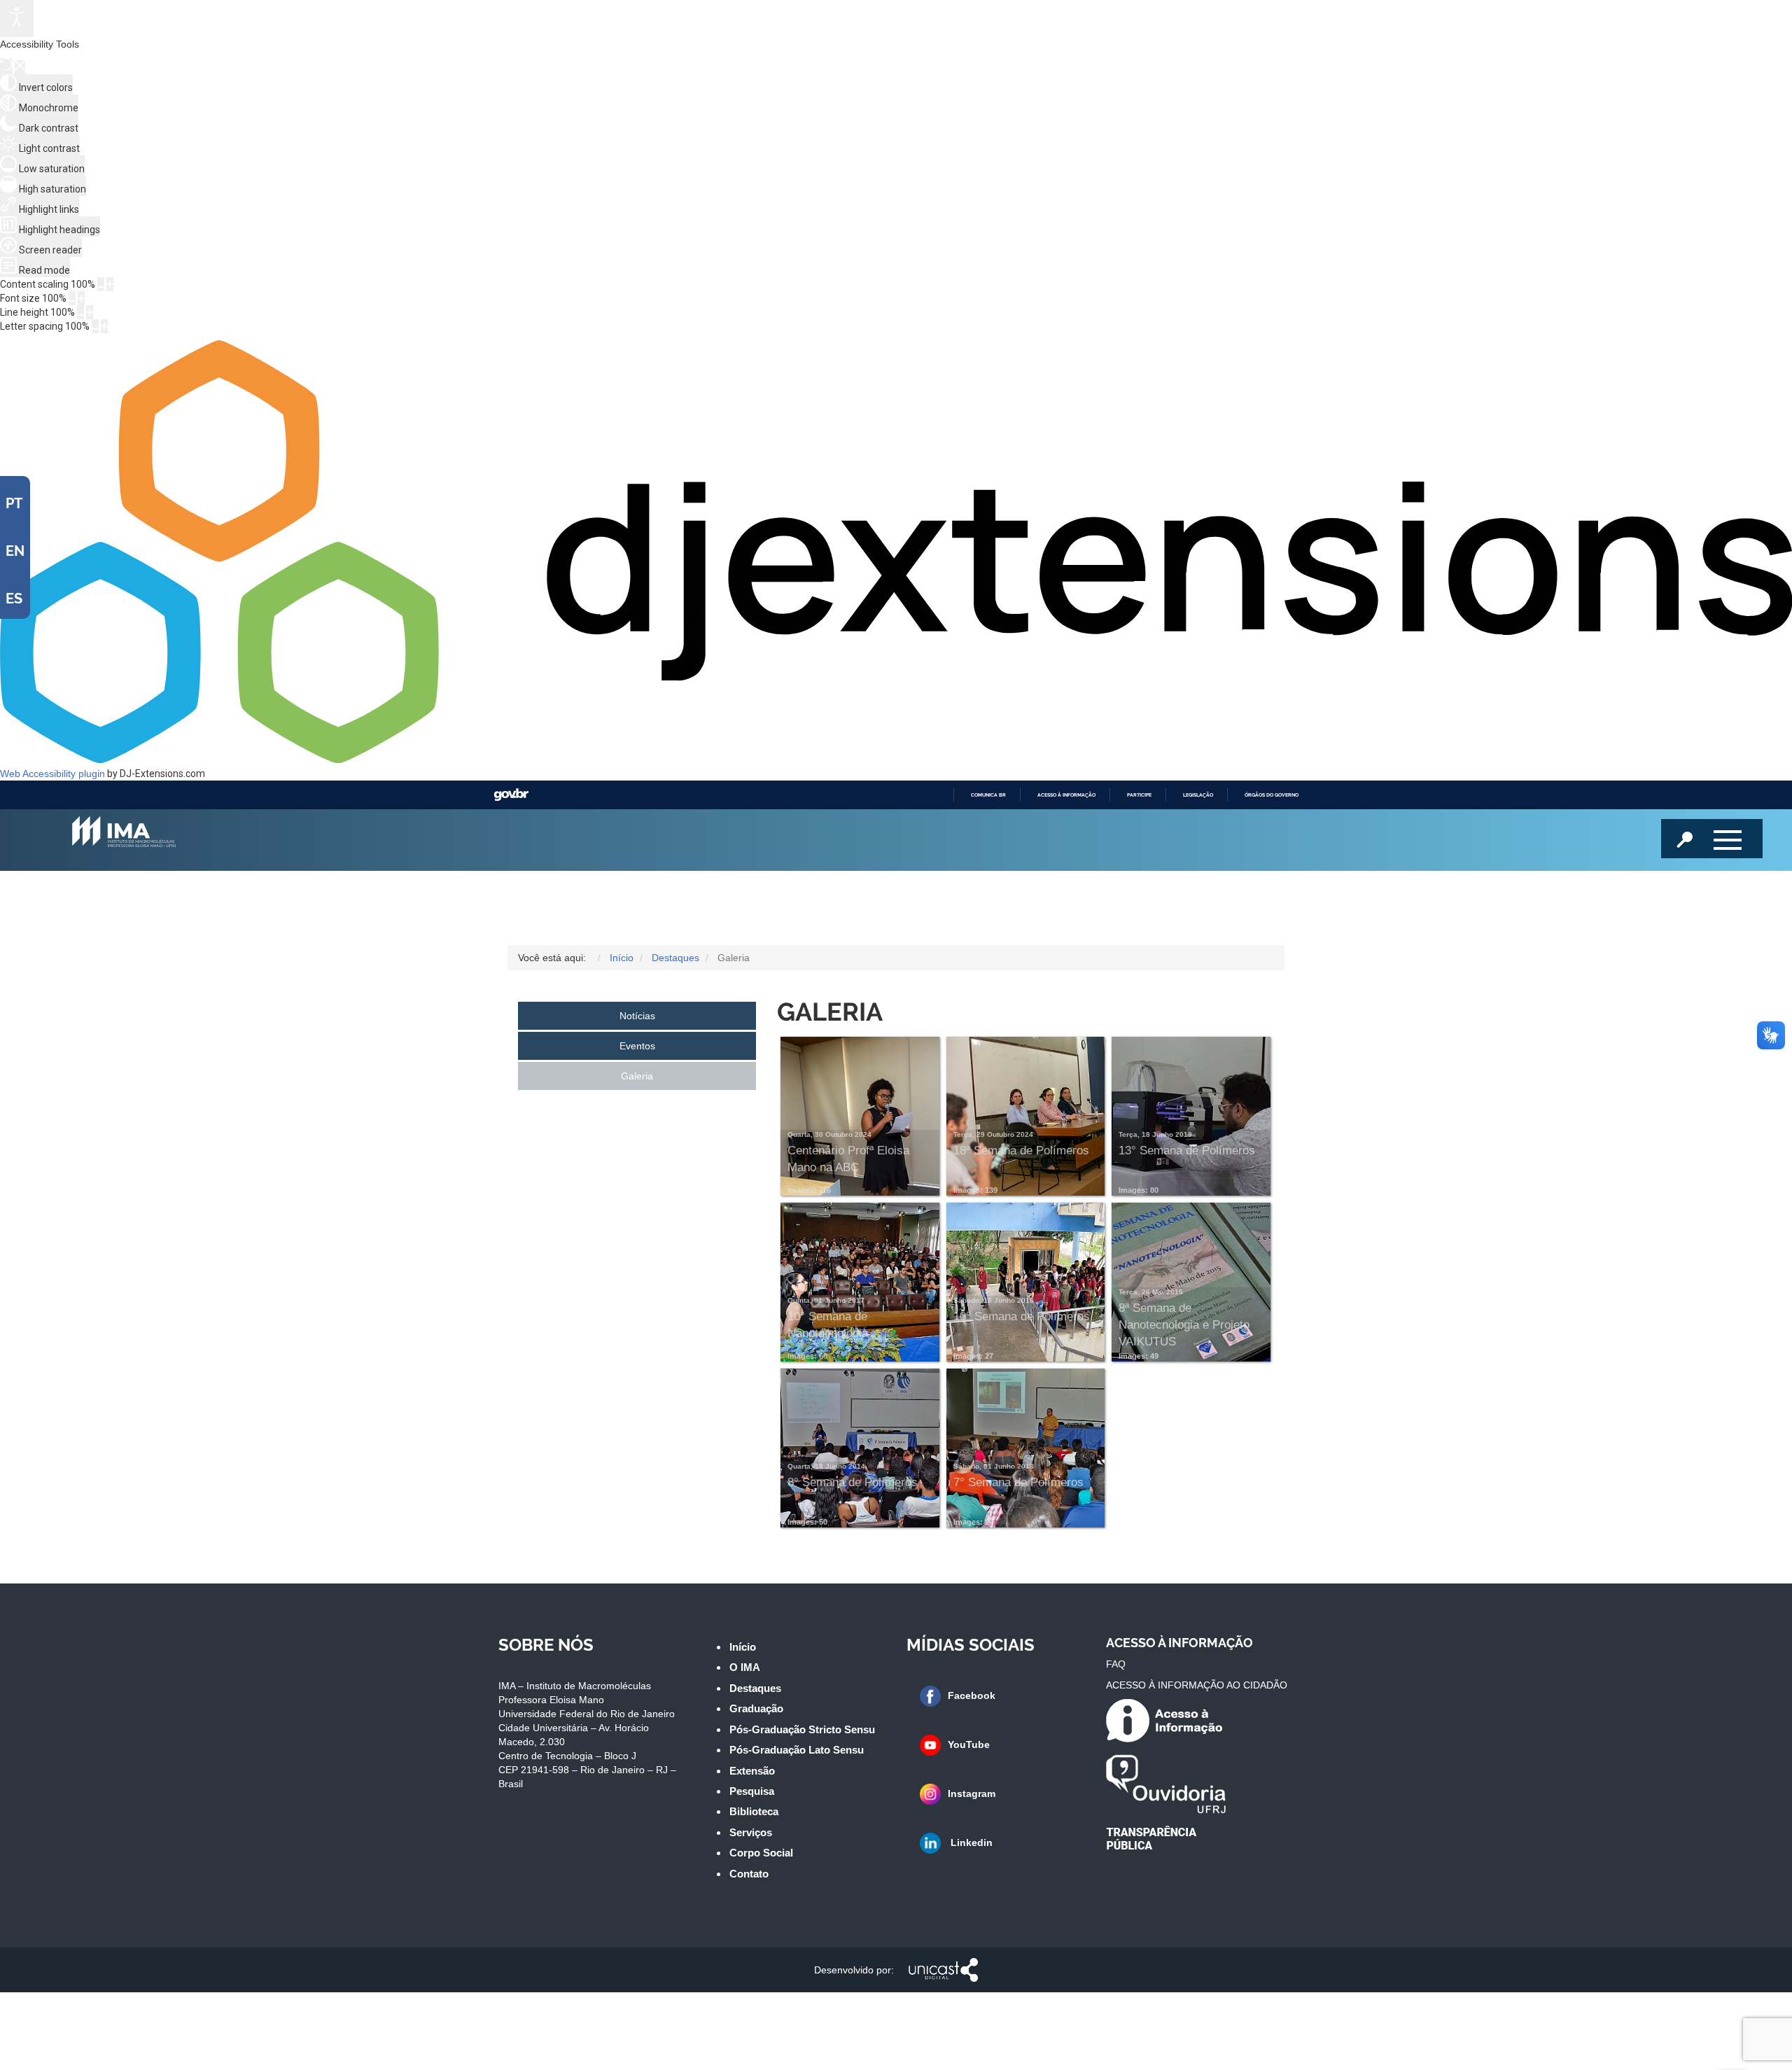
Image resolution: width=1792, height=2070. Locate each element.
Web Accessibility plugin (52, 774)
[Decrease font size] (72, 298)
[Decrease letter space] (95, 326)
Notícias (637, 1016)
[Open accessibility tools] (17, 19)
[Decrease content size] (101, 284)
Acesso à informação (1066, 795)
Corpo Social (761, 1853)
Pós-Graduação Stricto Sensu (802, 1729)
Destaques (755, 1688)
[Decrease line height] (80, 312)
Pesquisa (752, 1791)
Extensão (752, 1771)
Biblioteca (754, 1811)
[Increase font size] (81, 298)
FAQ (1116, 1664)
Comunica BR (988, 795)
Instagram (972, 1793)
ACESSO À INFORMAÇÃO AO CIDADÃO (1197, 1685)
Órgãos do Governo (1272, 795)
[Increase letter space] (104, 326)
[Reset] (6, 66)
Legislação (1198, 795)
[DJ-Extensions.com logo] (896, 760)
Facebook (972, 1695)
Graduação (756, 1708)
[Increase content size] (110, 284)
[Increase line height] (90, 312)
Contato (749, 1874)
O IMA (745, 1667)
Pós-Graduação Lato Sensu (797, 1750)
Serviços (751, 1832)
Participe (1139, 795)
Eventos (637, 1046)
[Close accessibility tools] (20, 67)
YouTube (969, 1744)
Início (743, 1647)
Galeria (637, 1076)
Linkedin (970, 1842)
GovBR (511, 795)
